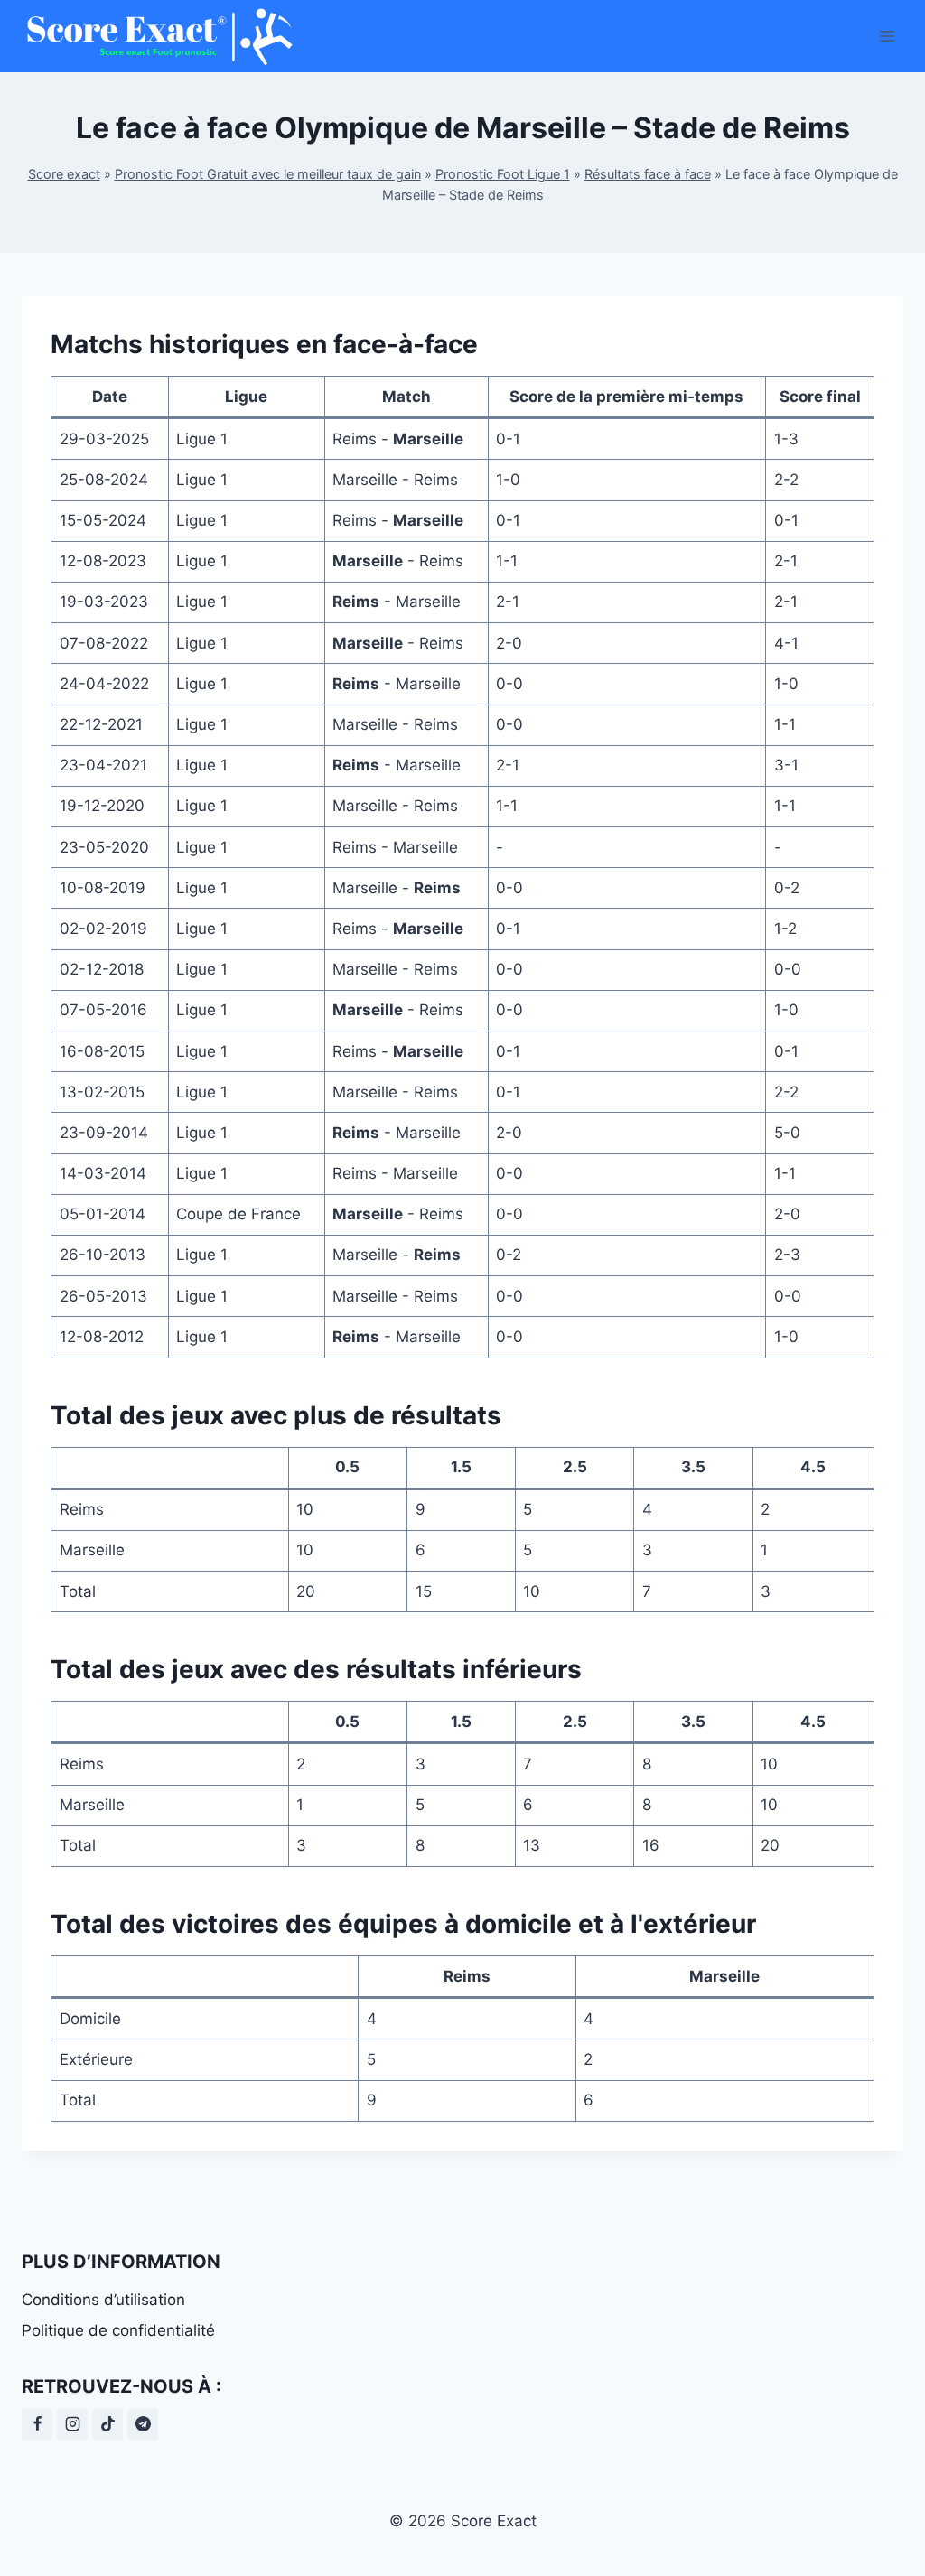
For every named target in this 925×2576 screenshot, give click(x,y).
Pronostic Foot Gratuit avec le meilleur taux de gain (268, 174)
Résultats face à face (648, 174)
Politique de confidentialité (118, 2330)
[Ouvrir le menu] (887, 36)
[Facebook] (37, 2424)
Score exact (64, 174)
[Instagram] (72, 2424)
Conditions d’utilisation (103, 2300)
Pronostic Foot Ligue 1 (503, 174)
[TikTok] (107, 2424)
